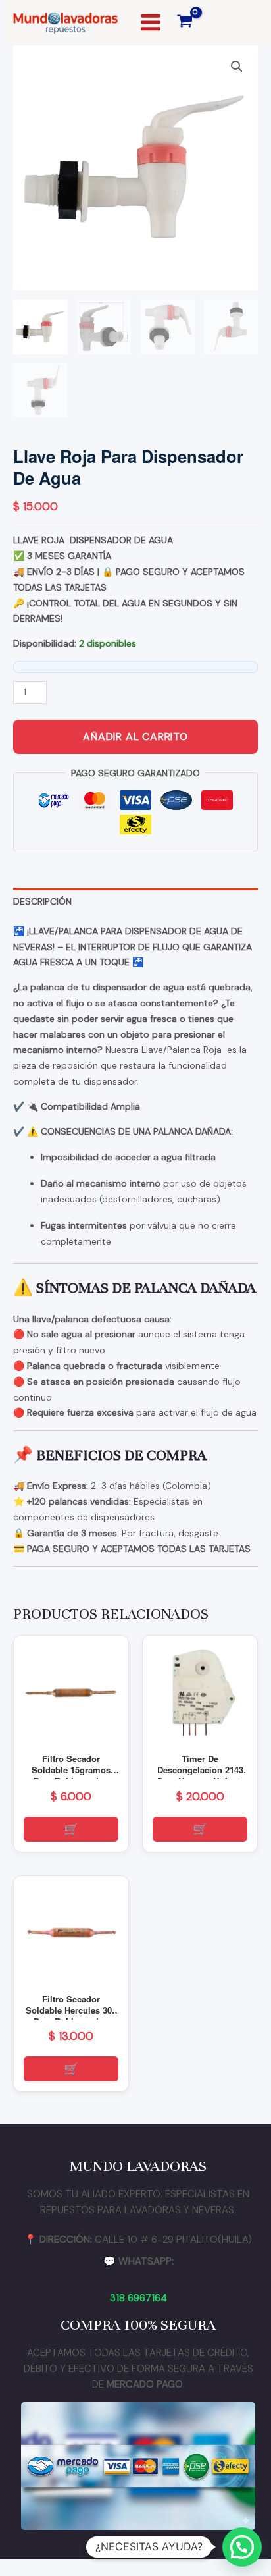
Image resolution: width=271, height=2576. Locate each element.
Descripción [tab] (42, 901)
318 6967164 (138, 2298)
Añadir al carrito (135, 737)
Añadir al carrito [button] (71, 1829)
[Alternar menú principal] (151, 22)
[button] (237, 67)
